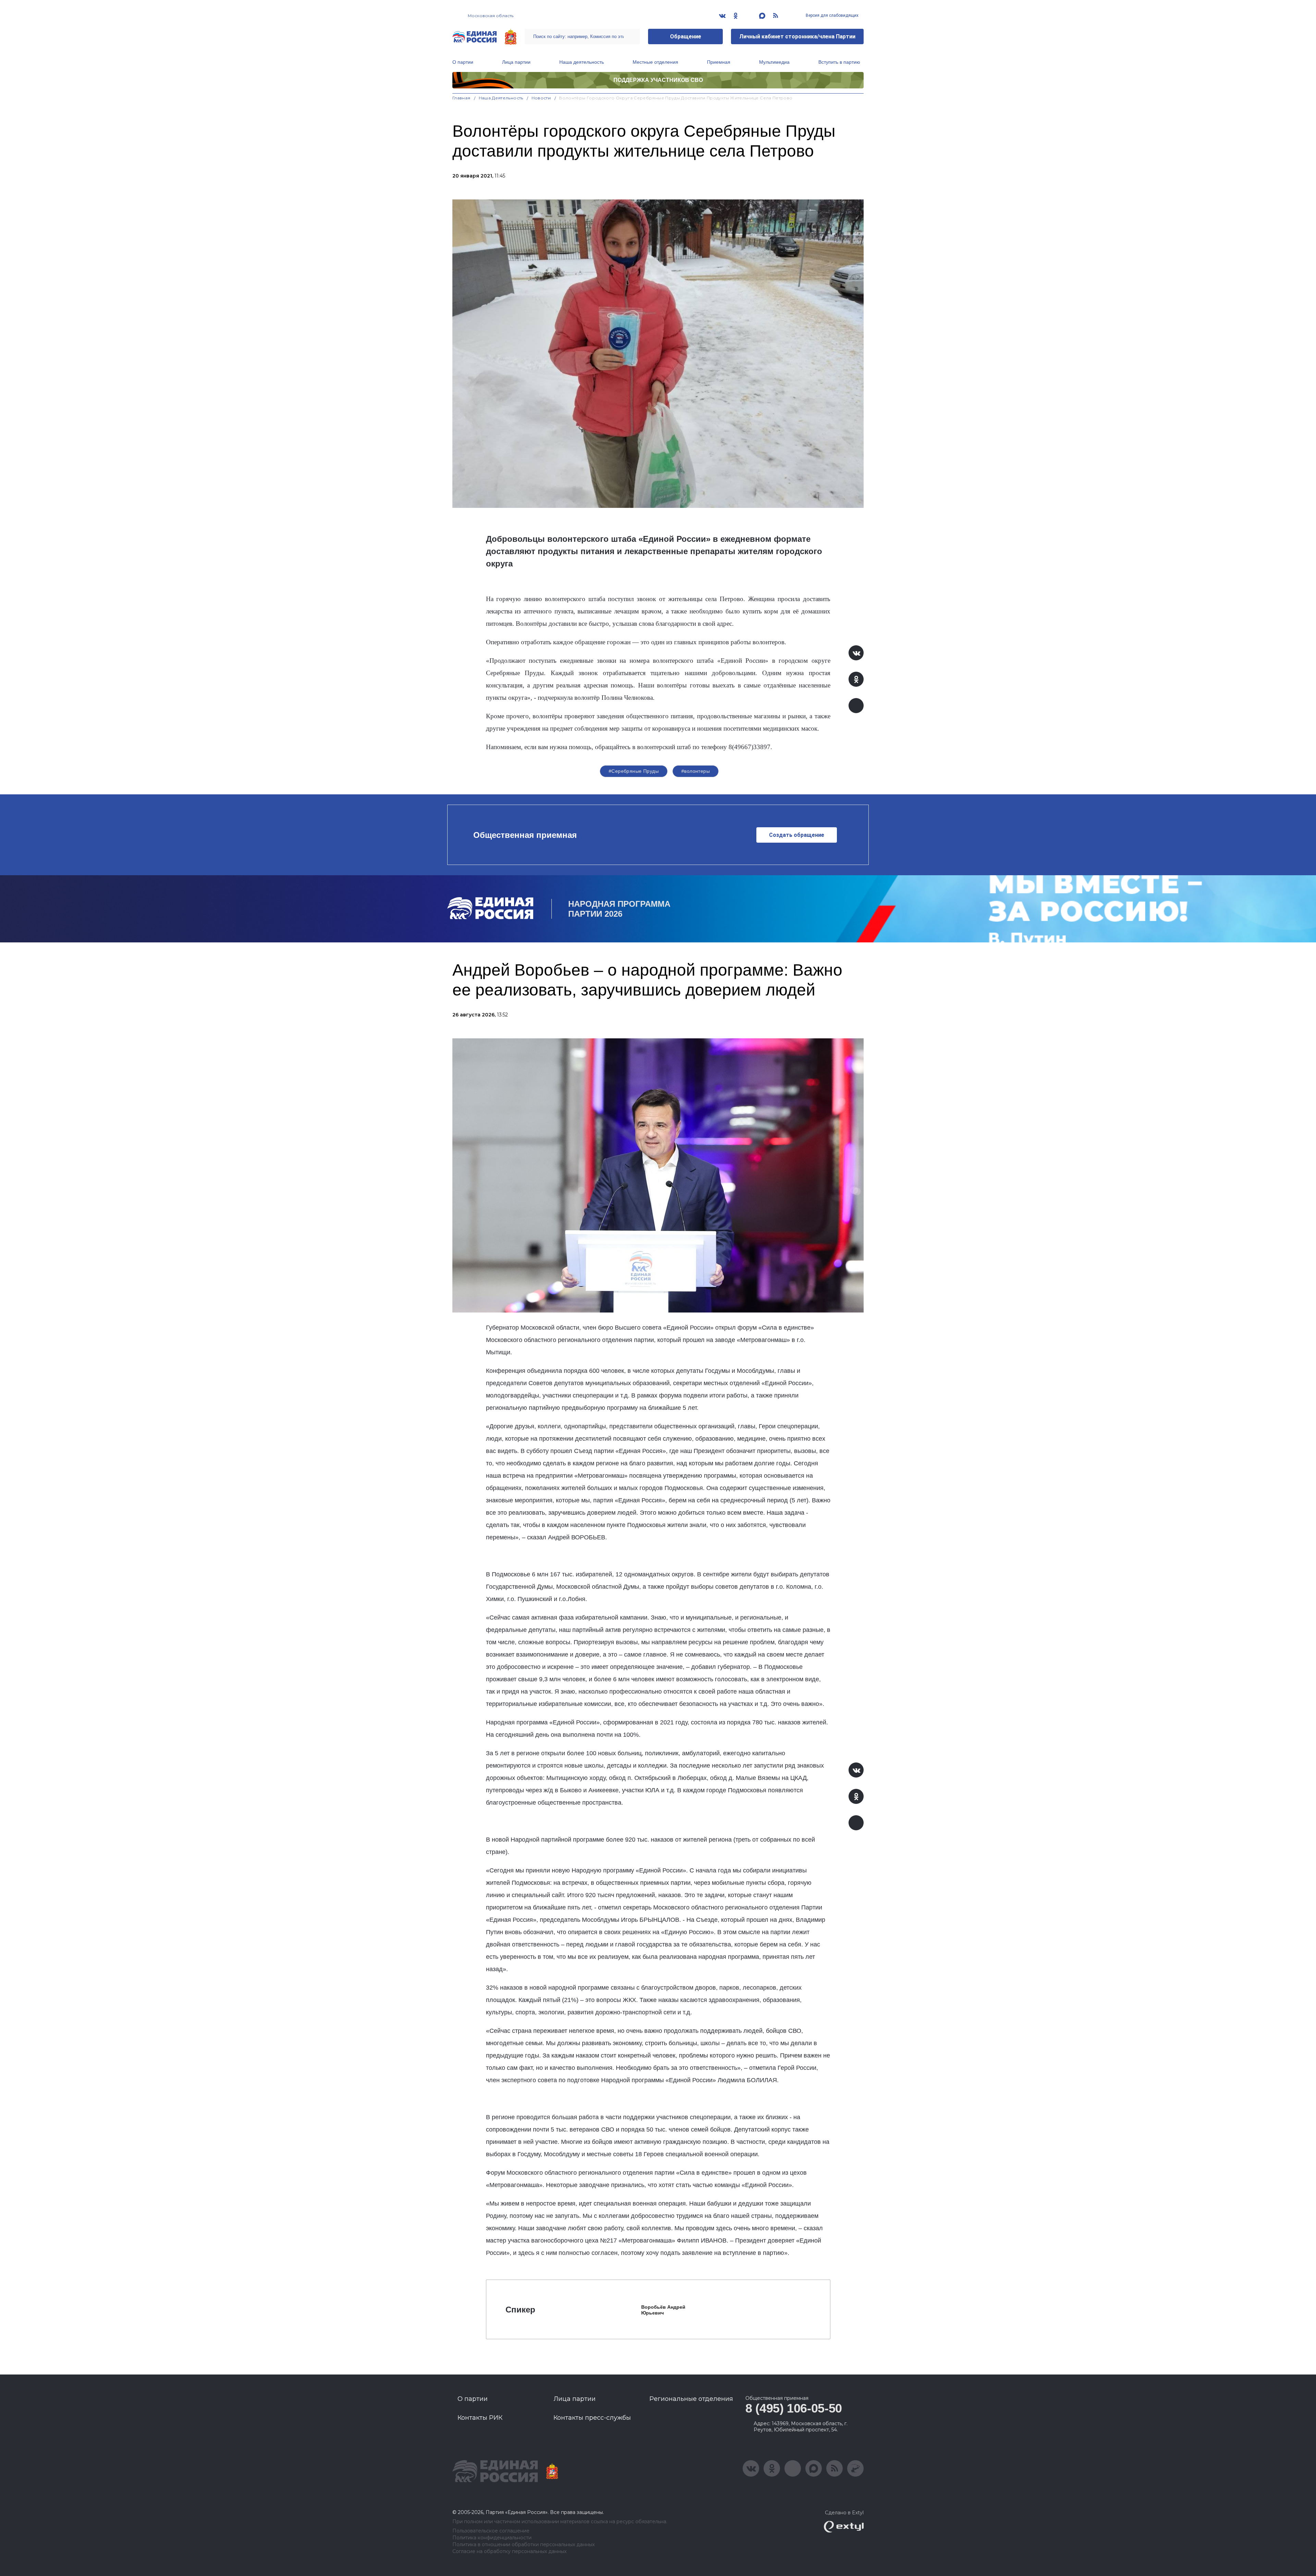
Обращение (686, 36)
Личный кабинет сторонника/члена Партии (797, 36)
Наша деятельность (582, 62)
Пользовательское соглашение (491, 2531)
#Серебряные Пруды (634, 771)
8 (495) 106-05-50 (794, 2408)
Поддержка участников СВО (658, 80)
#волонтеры (696, 771)
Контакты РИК (480, 2418)
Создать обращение (797, 835)
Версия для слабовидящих (832, 15)
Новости (541, 98)
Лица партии (516, 62)
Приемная (719, 62)
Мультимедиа (774, 62)
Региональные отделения (691, 2399)
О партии (463, 62)
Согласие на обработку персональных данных (509, 2551)
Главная (461, 98)
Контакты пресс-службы (592, 2418)
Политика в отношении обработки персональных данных (523, 2545)
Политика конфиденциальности (492, 2538)
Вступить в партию (839, 62)
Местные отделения (655, 62)
